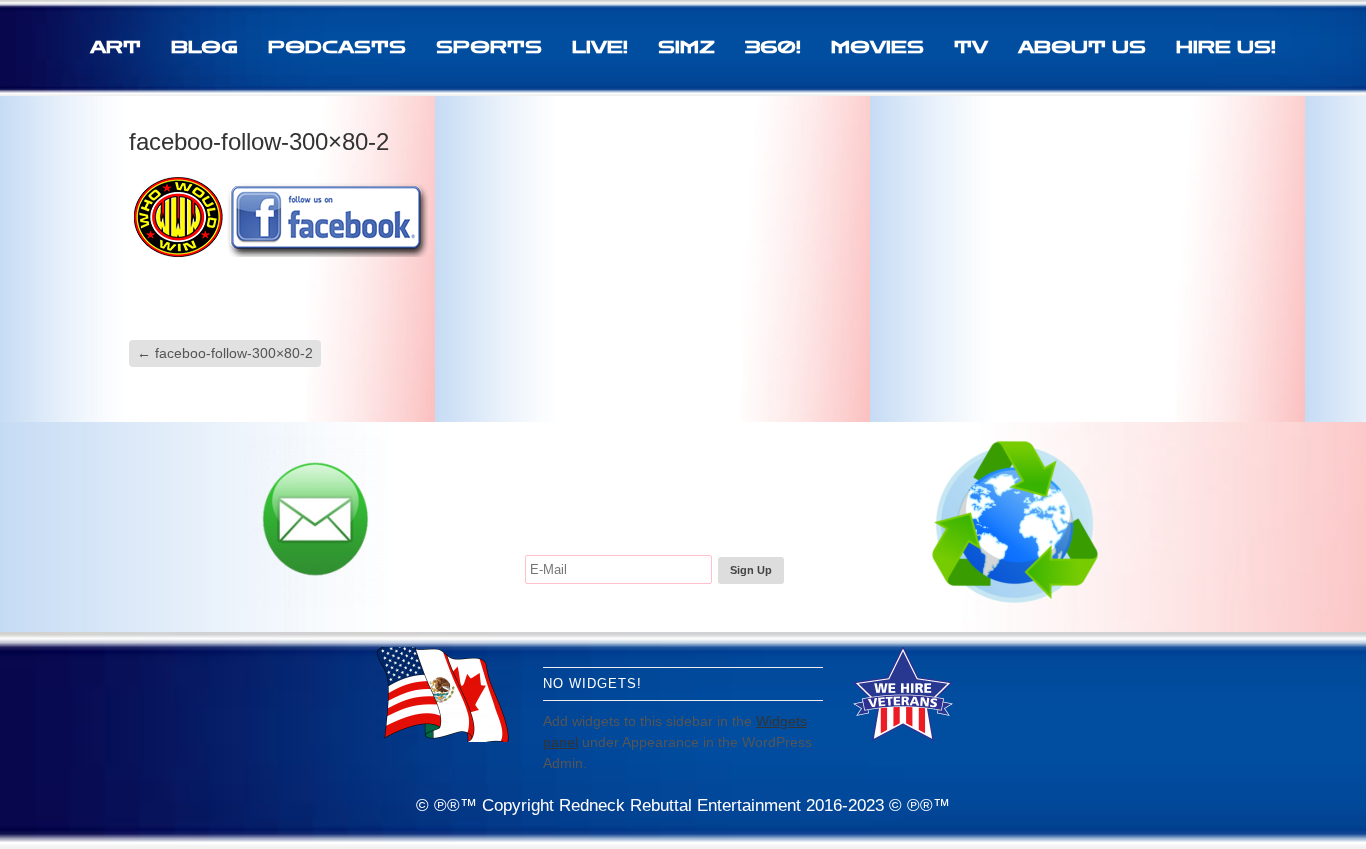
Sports (489, 47)
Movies (877, 47)
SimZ (686, 47)
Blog (204, 47)
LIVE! (600, 47)
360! (773, 47)
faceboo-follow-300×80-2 (225, 353)
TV (971, 47)
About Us (1082, 47)
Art (115, 47)
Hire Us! (1226, 47)
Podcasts (337, 47)
